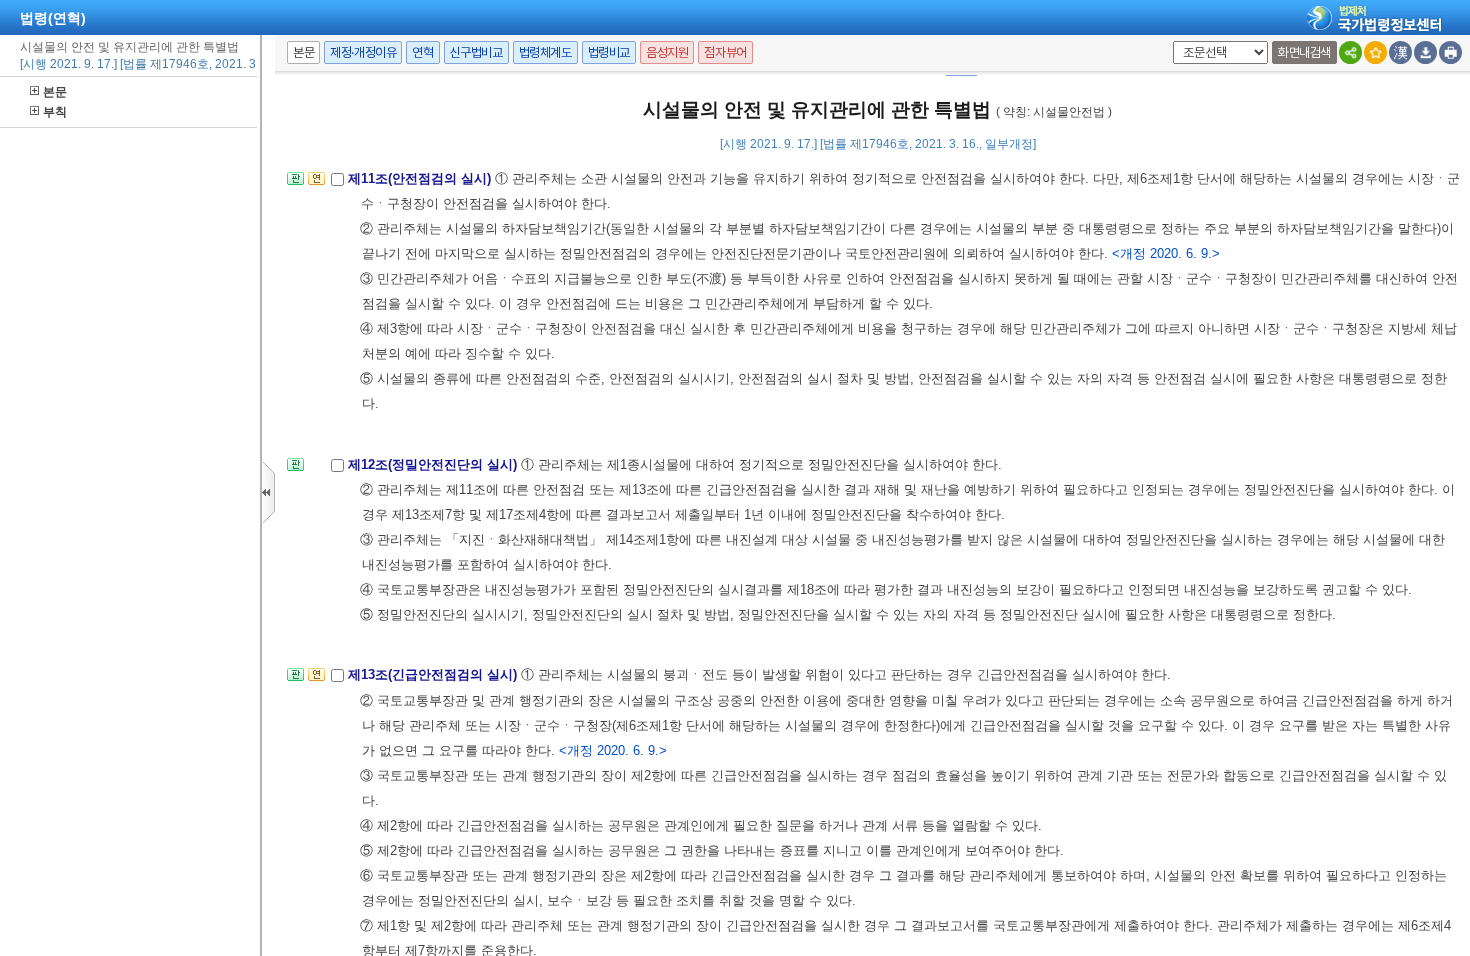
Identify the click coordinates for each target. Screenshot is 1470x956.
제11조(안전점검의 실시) (421, 178)
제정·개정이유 (363, 52)
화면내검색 (1304, 52)
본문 (55, 92)
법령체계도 (545, 52)
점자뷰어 (725, 52)
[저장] (1425, 52)
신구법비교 (476, 52)
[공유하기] (1350, 52)
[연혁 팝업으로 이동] (316, 184)
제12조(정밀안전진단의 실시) (434, 464)
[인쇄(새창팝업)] (1450, 52)
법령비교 (609, 52)
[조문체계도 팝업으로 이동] (295, 184)
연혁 (422, 52)
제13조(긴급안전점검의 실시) (434, 674)
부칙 (55, 112)
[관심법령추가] (1375, 52)
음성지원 (667, 52)
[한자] (1400, 52)
